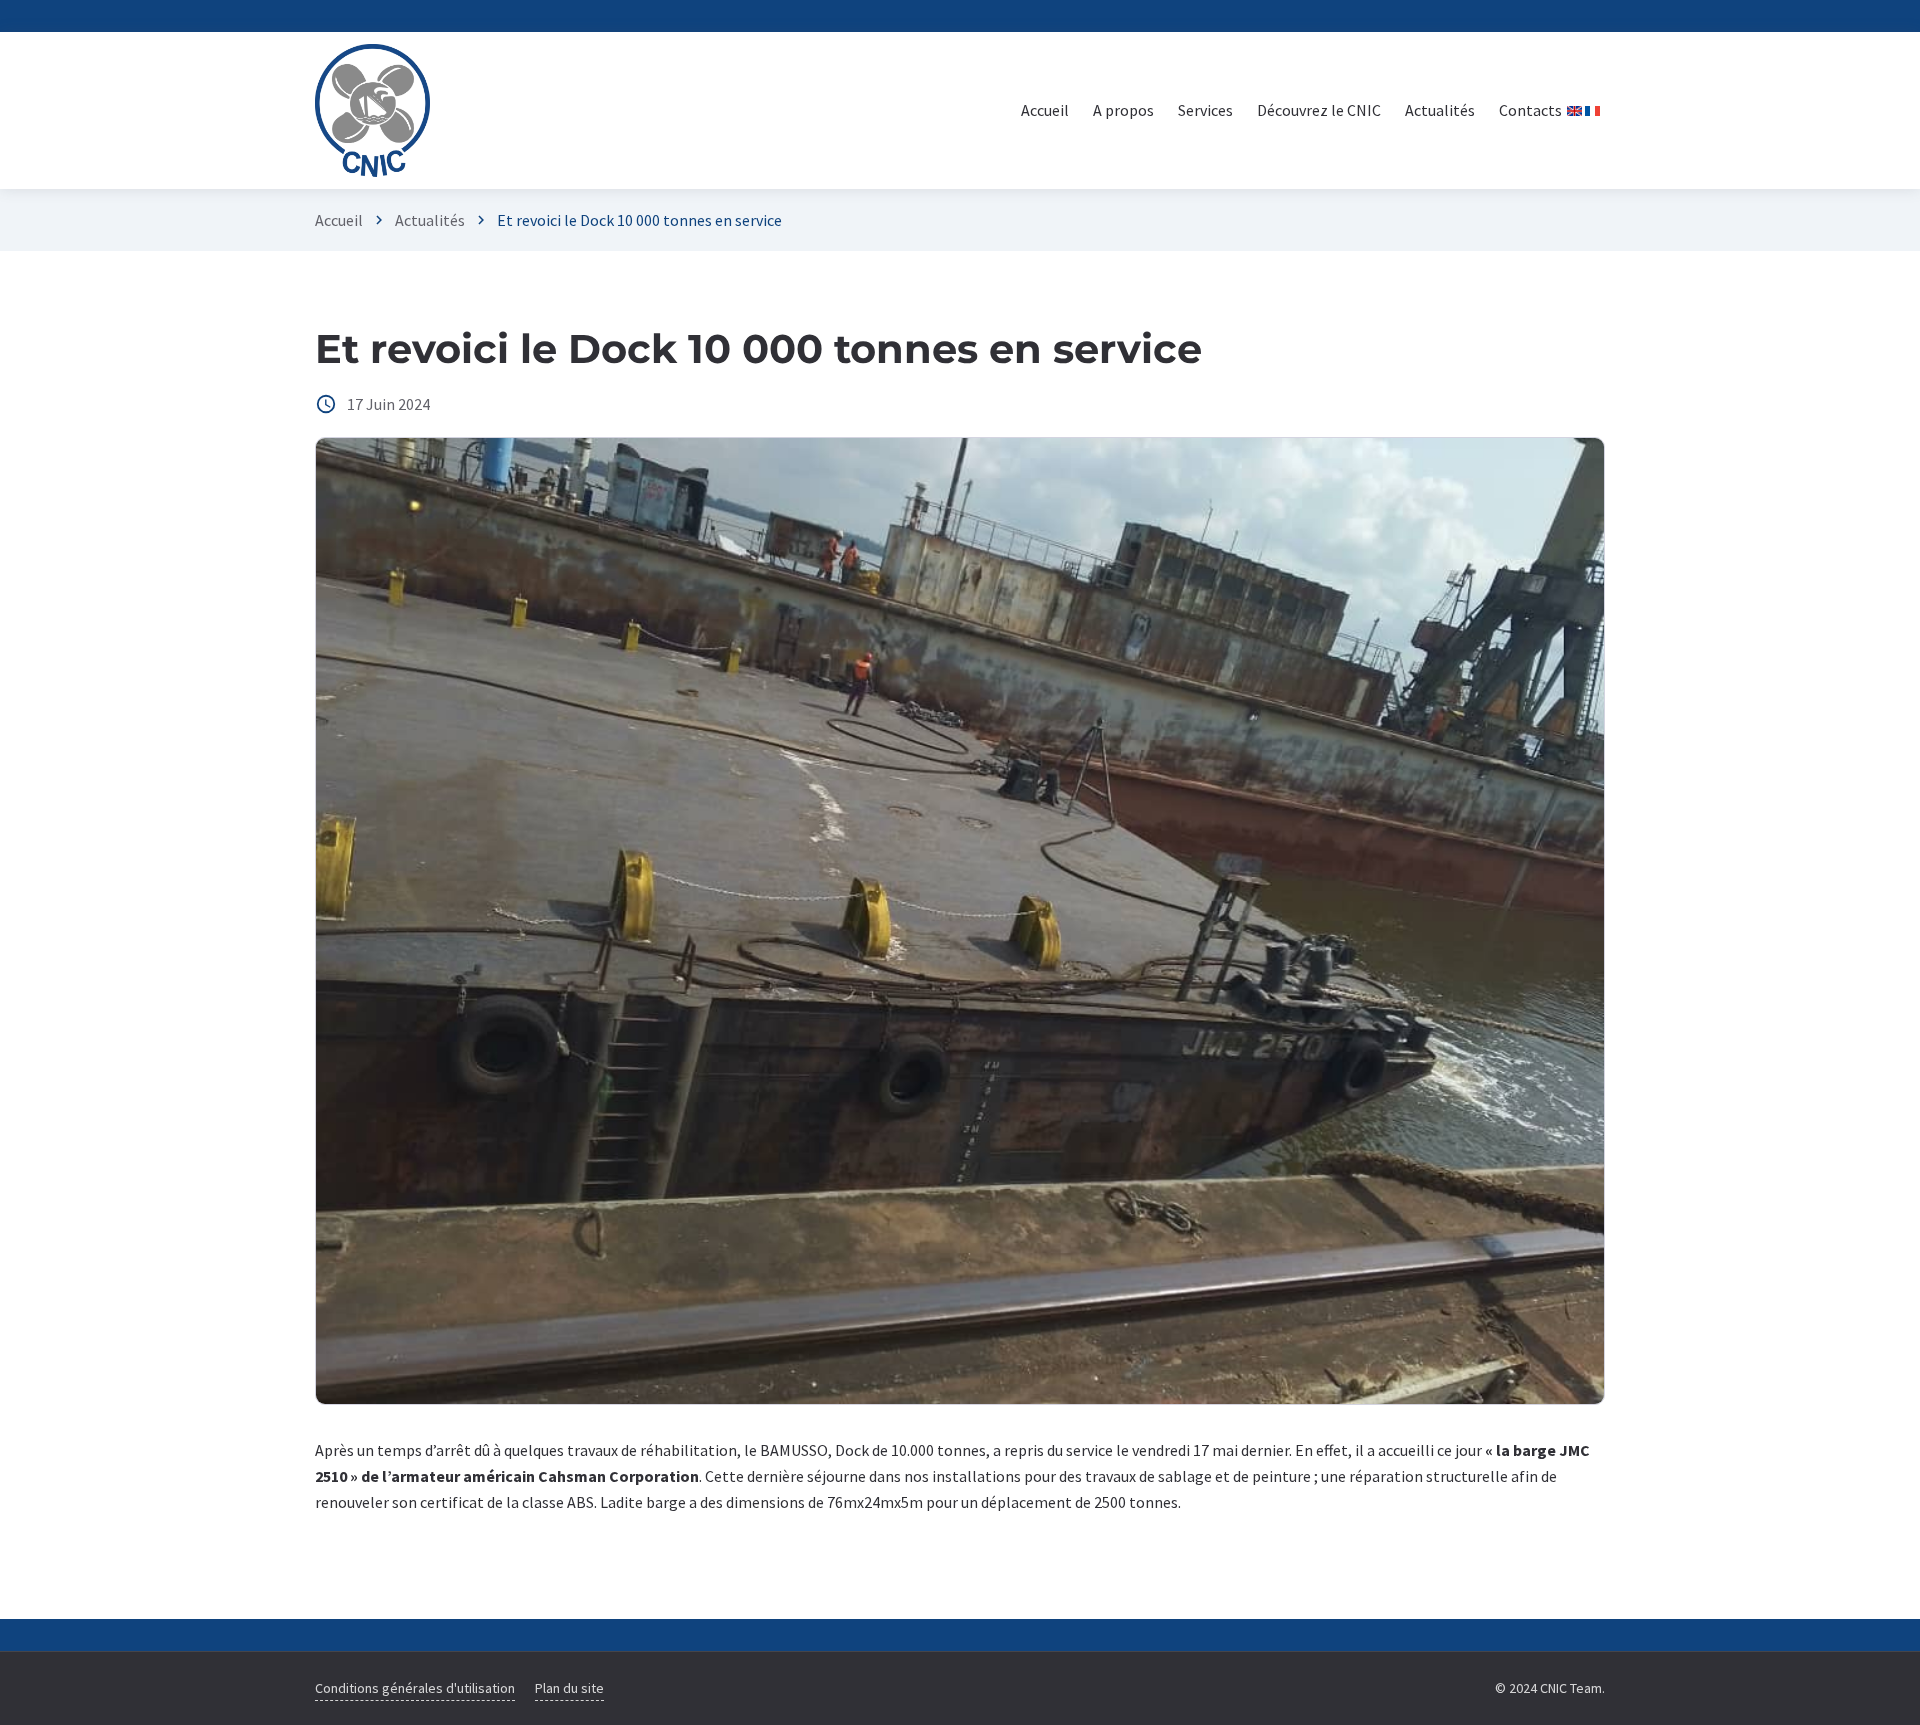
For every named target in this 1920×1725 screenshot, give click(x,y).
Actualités (430, 220)
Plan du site (569, 1688)
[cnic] (372, 110)
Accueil (339, 220)
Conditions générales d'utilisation (415, 1688)
